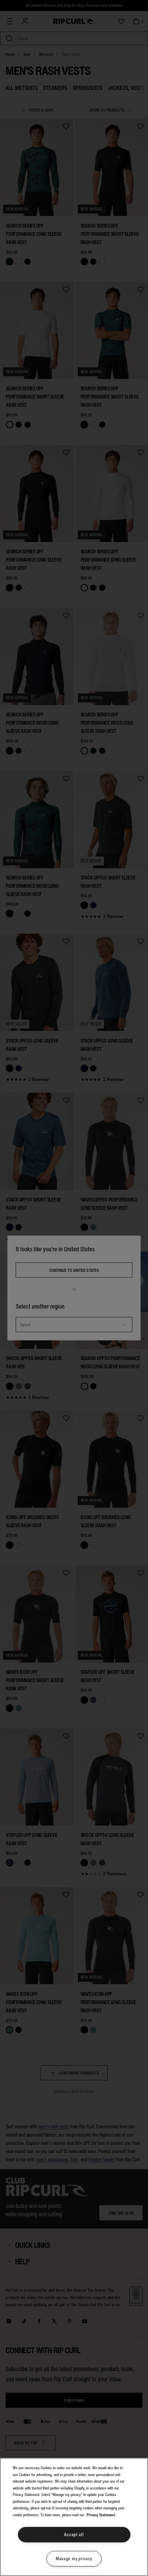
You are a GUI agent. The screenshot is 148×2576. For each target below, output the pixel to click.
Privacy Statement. (102, 2515)
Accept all (74, 2535)
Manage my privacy (74, 2559)
